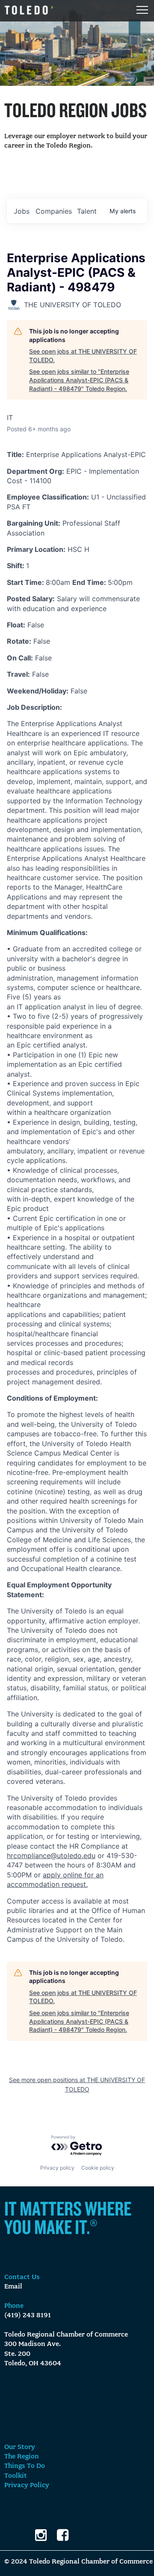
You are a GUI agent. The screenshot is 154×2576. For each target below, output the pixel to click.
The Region (22, 2457)
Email (13, 2287)
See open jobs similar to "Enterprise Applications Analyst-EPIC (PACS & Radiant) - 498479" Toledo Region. (79, 380)
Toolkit (16, 2476)
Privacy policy (57, 2168)
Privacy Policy (27, 2485)
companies (54, 211)
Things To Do (25, 2466)
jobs (22, 211)
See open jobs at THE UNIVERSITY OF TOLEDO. (83, 356)
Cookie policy (98, 2168)
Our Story (20, 2447)
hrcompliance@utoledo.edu (51, 1856)
